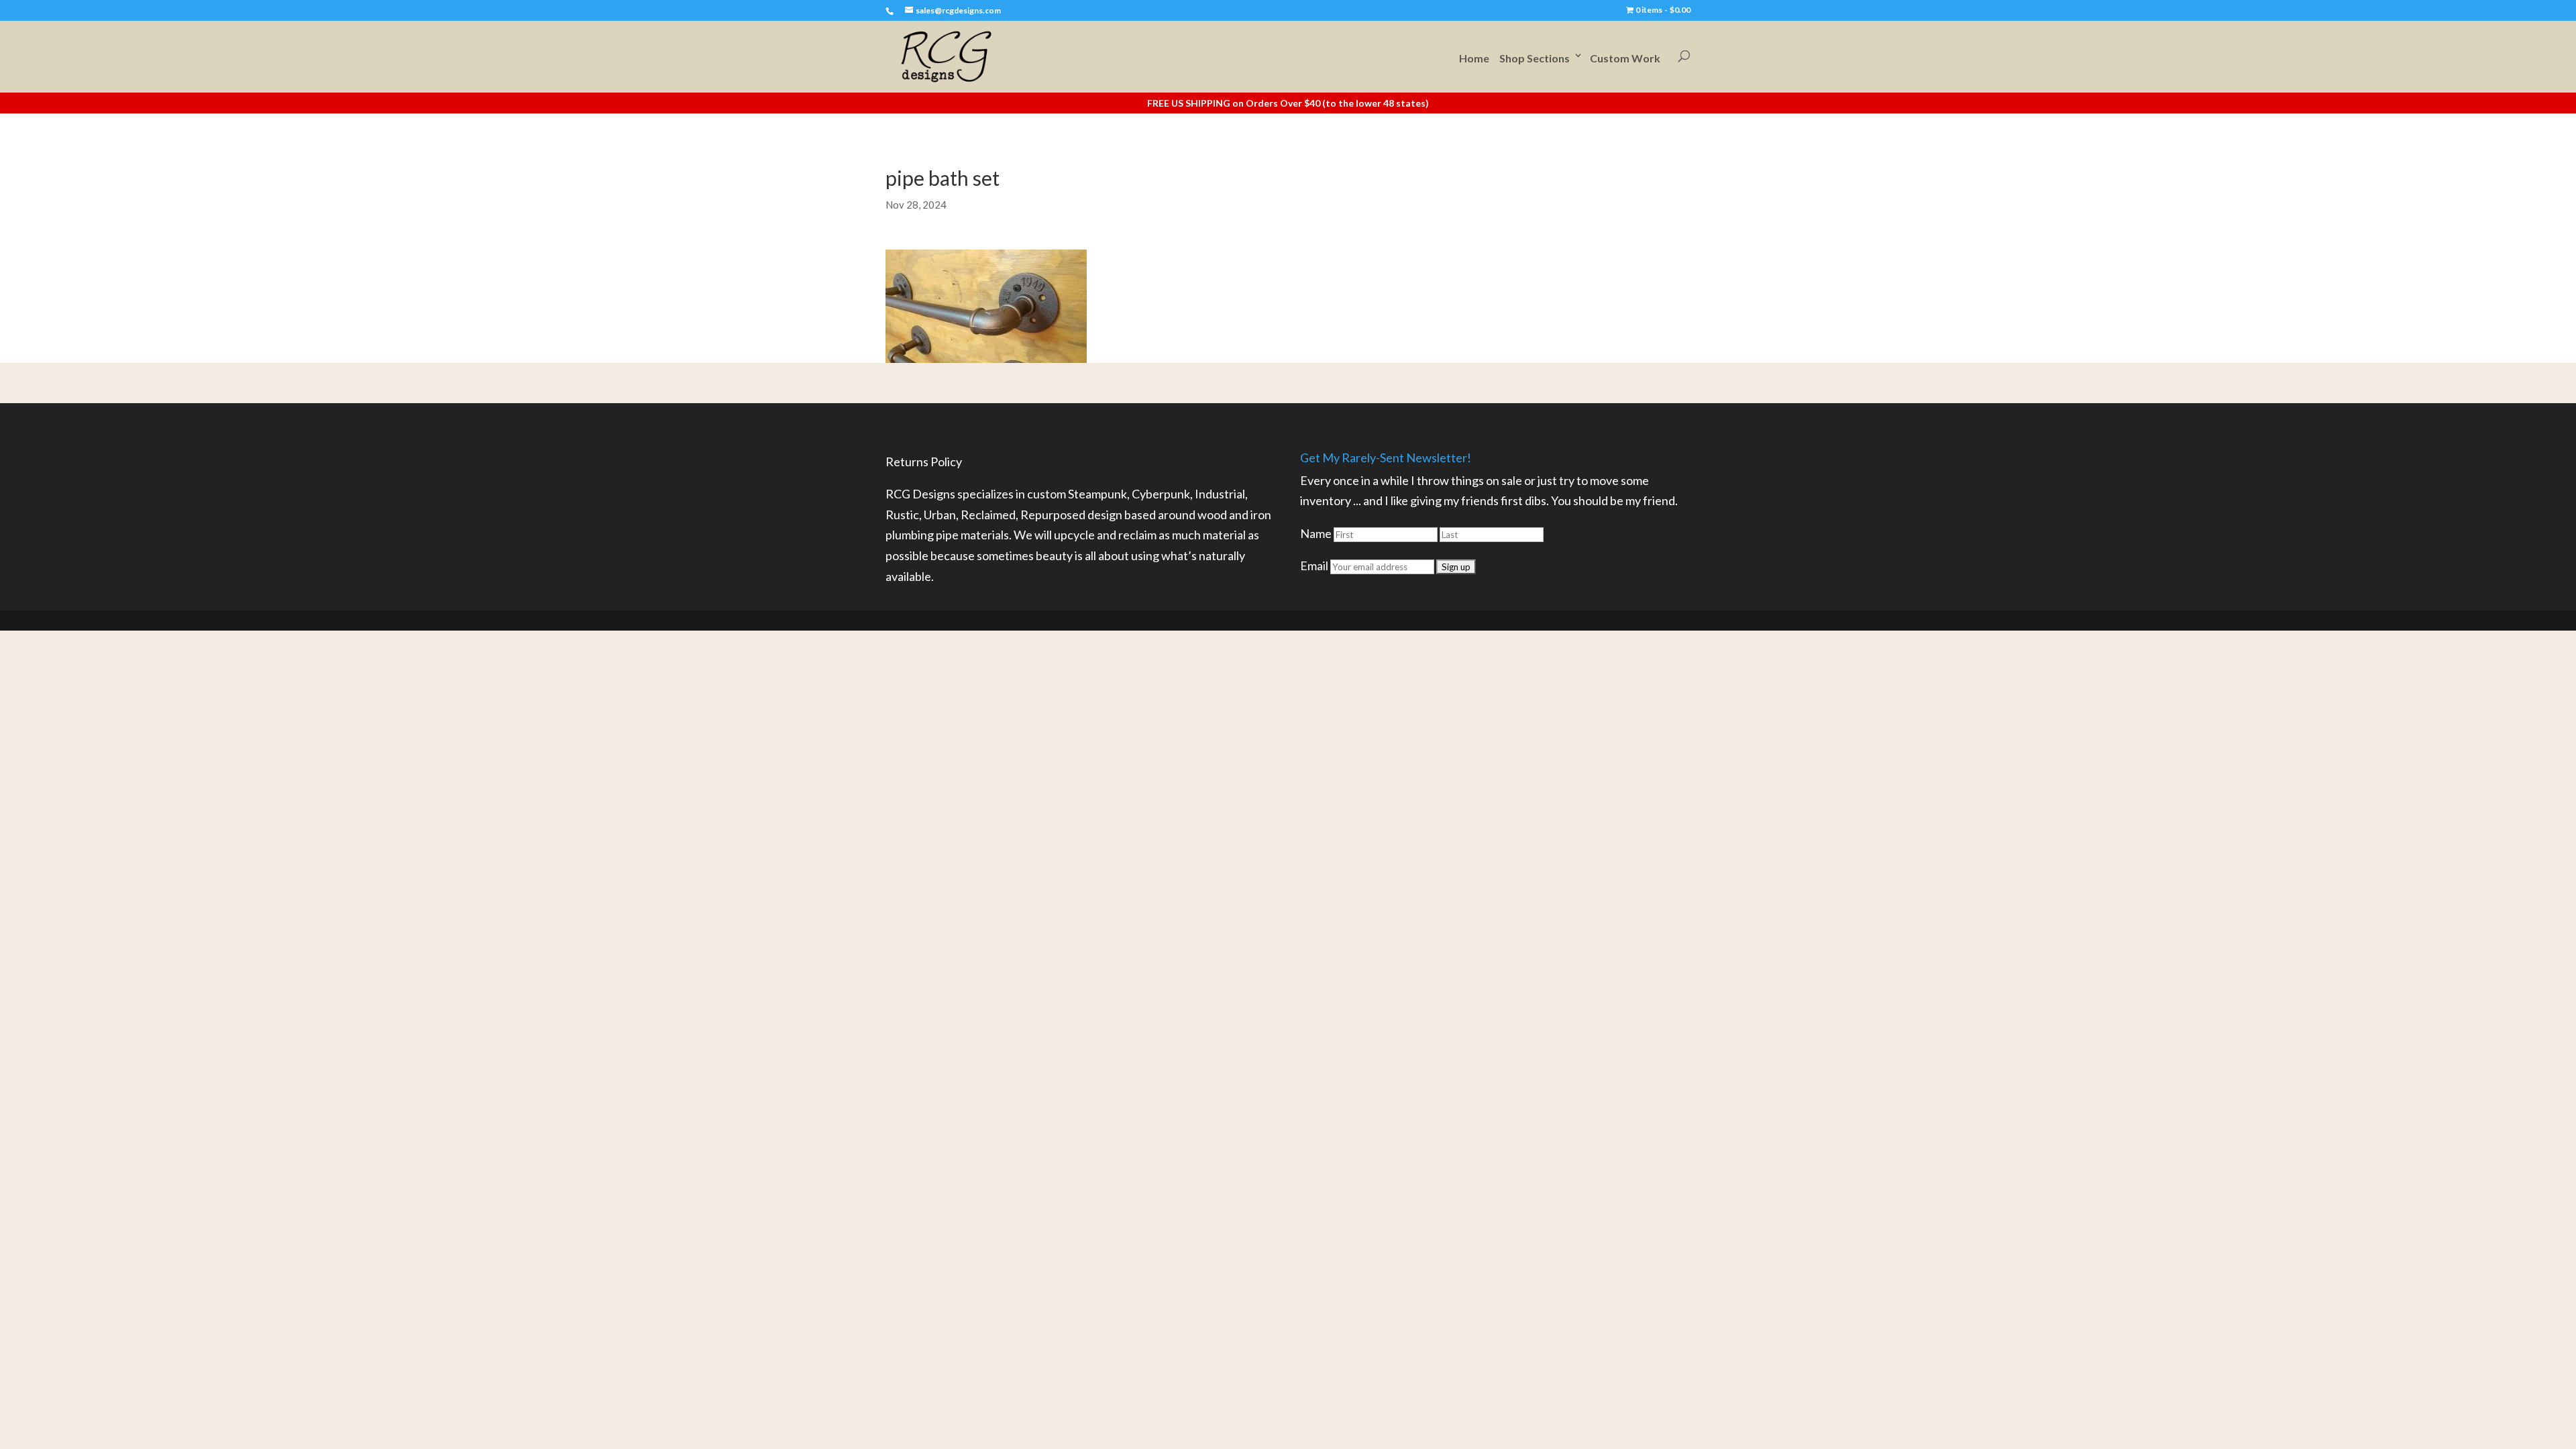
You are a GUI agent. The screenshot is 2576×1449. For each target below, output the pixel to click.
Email (1314, 566)
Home (1474, 58)
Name (1316, 533)
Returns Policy (924, 462)
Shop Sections (1535, 58)
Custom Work (1625, 58)
